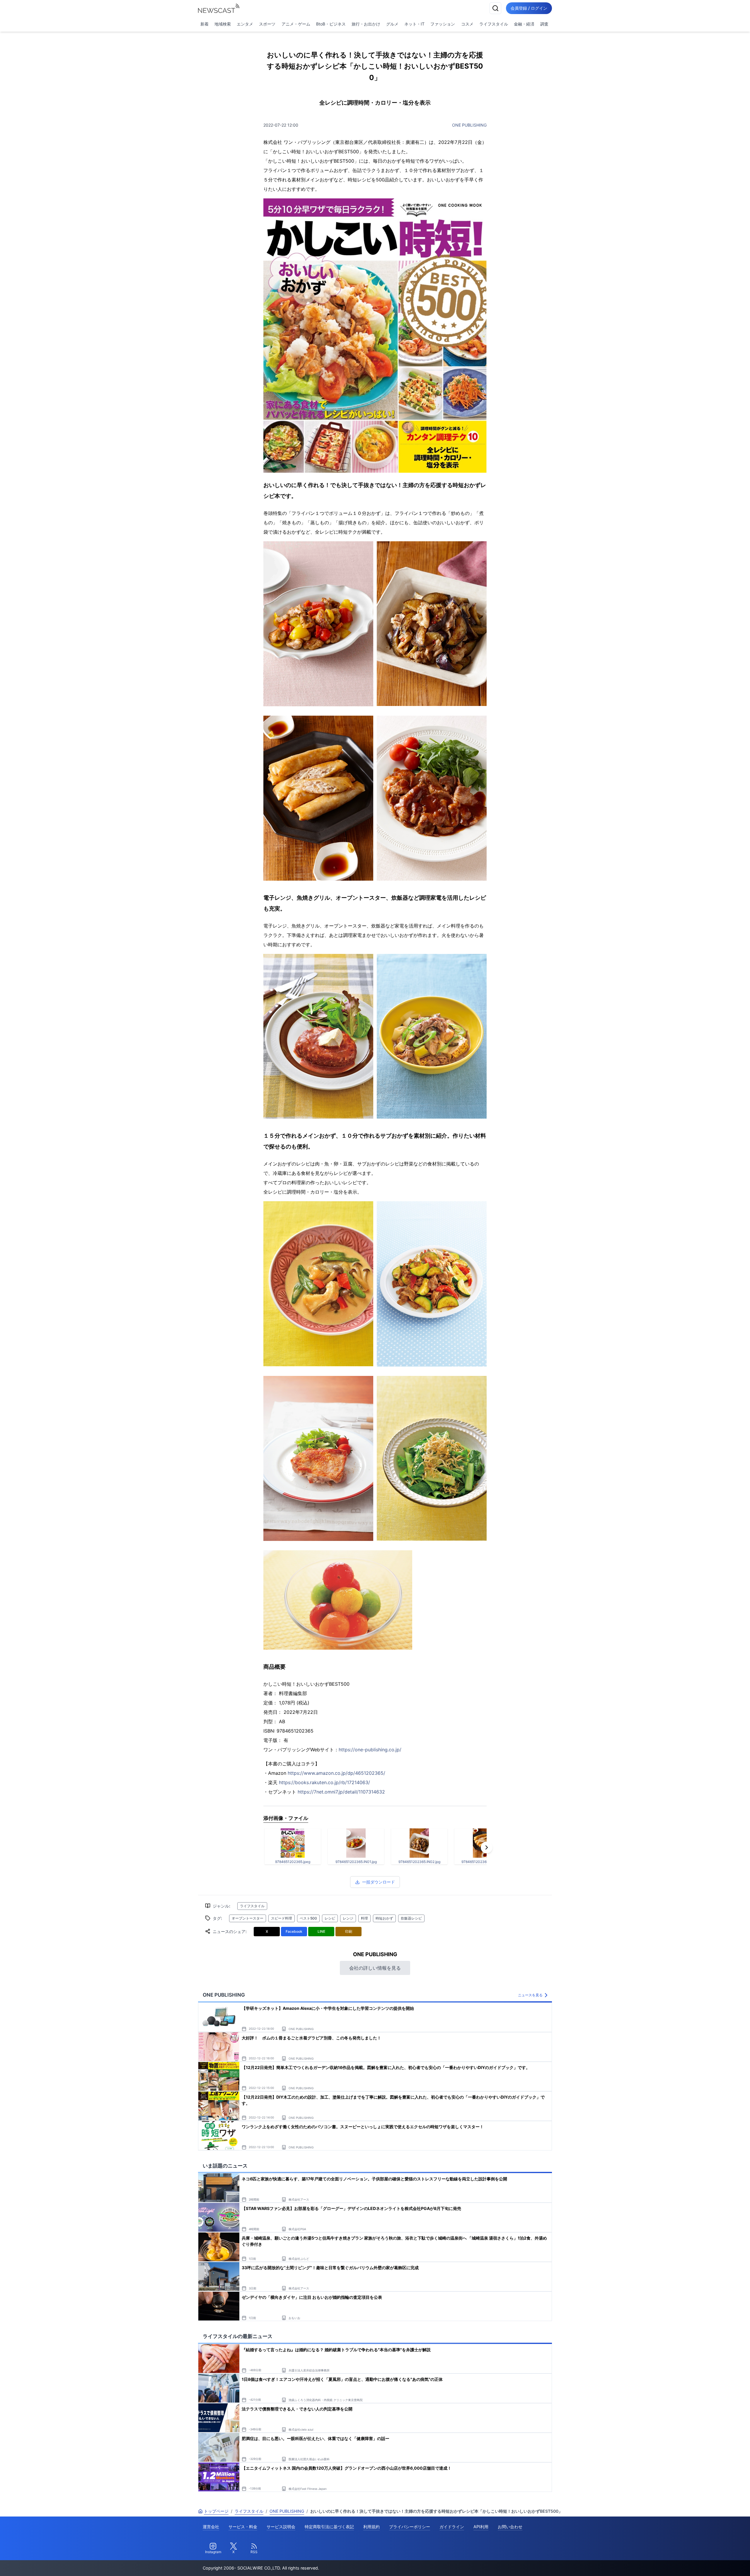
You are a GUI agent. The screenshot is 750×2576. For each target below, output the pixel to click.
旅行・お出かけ (366, 24)
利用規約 (371, 2527)
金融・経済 (524, 24)
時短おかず (384, 1918)
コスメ (467, 24)
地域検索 (223, 24)
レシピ (330, 1918)
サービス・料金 (243, 2527)
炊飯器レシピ (411, 1918)
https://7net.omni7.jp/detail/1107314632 (341, 1792)
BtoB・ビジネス (331, 24)
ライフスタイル (494, 24)
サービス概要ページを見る (706, 2563)
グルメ (392, 24)
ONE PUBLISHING (469, 125)
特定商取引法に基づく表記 (329, 2527)
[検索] (495, 8)
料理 (364, 1918)
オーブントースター (248, 1918)
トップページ (216, 2511)
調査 (544, 24)
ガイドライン (452, 2527)
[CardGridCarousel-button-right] (487, 1847)
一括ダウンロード (379, 1882)
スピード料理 (282, 1918)
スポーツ (267, 24)
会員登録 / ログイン (529, 8)
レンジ (348, 1918)
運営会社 (211, 2527)
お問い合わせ (510, 2527)
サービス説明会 (281, 2527)
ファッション (443, 24)
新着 (204, 24)
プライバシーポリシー (410, 2527)
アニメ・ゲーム (296, 24)
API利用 (481, 2527)
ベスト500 (308, 1918)
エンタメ (245, 24)
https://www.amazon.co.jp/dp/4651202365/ (336, 1773)
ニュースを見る (530, 1995)
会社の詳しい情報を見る (375, 1968)
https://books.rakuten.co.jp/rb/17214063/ (324, 1782)
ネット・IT (414, 24)
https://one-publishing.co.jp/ (370, 1750)
